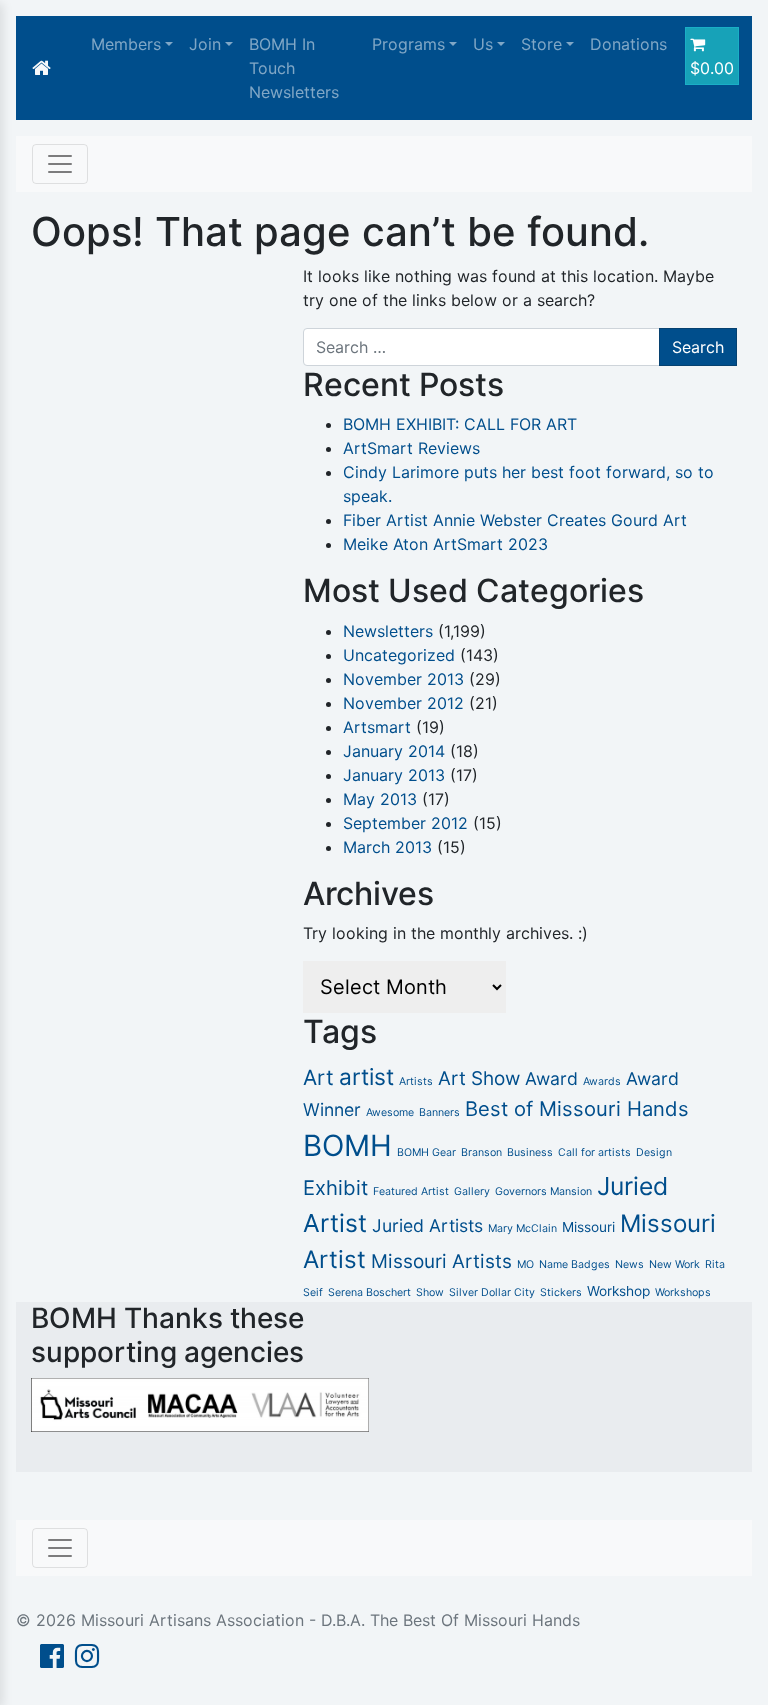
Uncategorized (399, 655)
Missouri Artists (441, 1261)
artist (366, 1076)
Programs (408, 44)
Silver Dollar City (492, 1292)
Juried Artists (427, 1225)
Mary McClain (522, 1228)
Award (551, 1078)
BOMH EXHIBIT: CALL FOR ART (460, 424)
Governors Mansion (543, 1191)
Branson (481, 1152)
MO (525, 1264)
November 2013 (403, 679)
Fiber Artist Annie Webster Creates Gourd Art (515, 520)
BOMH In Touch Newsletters (294, 68)
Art (318, 1077)
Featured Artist (411, 1191)
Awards (602, 1081)
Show (430, 1292)
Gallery (472, 1191)
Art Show (479, 1078)
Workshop (618, 1291)
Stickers (561, 1292)
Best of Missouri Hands (577, 1108)
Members (126, 44)
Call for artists (594, 1152)
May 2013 (380, 799)
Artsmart (377, 727)
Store (541, 44)
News (629, 1264)
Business (530, 1152)
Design (654, 1152)
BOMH (347, 1145)
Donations (628, 44)
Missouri (588, 1227)
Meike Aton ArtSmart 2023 (445, 544)
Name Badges (574, 1264)
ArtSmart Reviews (411, 448)
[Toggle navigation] (60, 164)
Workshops (683, 1292)
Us (483, 44)
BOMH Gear (426, 1152)
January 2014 (394, 751)
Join (205, 44)
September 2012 (405, 823)
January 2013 (394, 775)
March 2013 (387, 847)
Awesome (390, 1112)
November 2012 (403, 703)
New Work (674, 1264)
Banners (439, 1112)
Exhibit (335, 1187)
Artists (416, 1081)
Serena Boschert (369, 1292)
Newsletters (388, 631)
